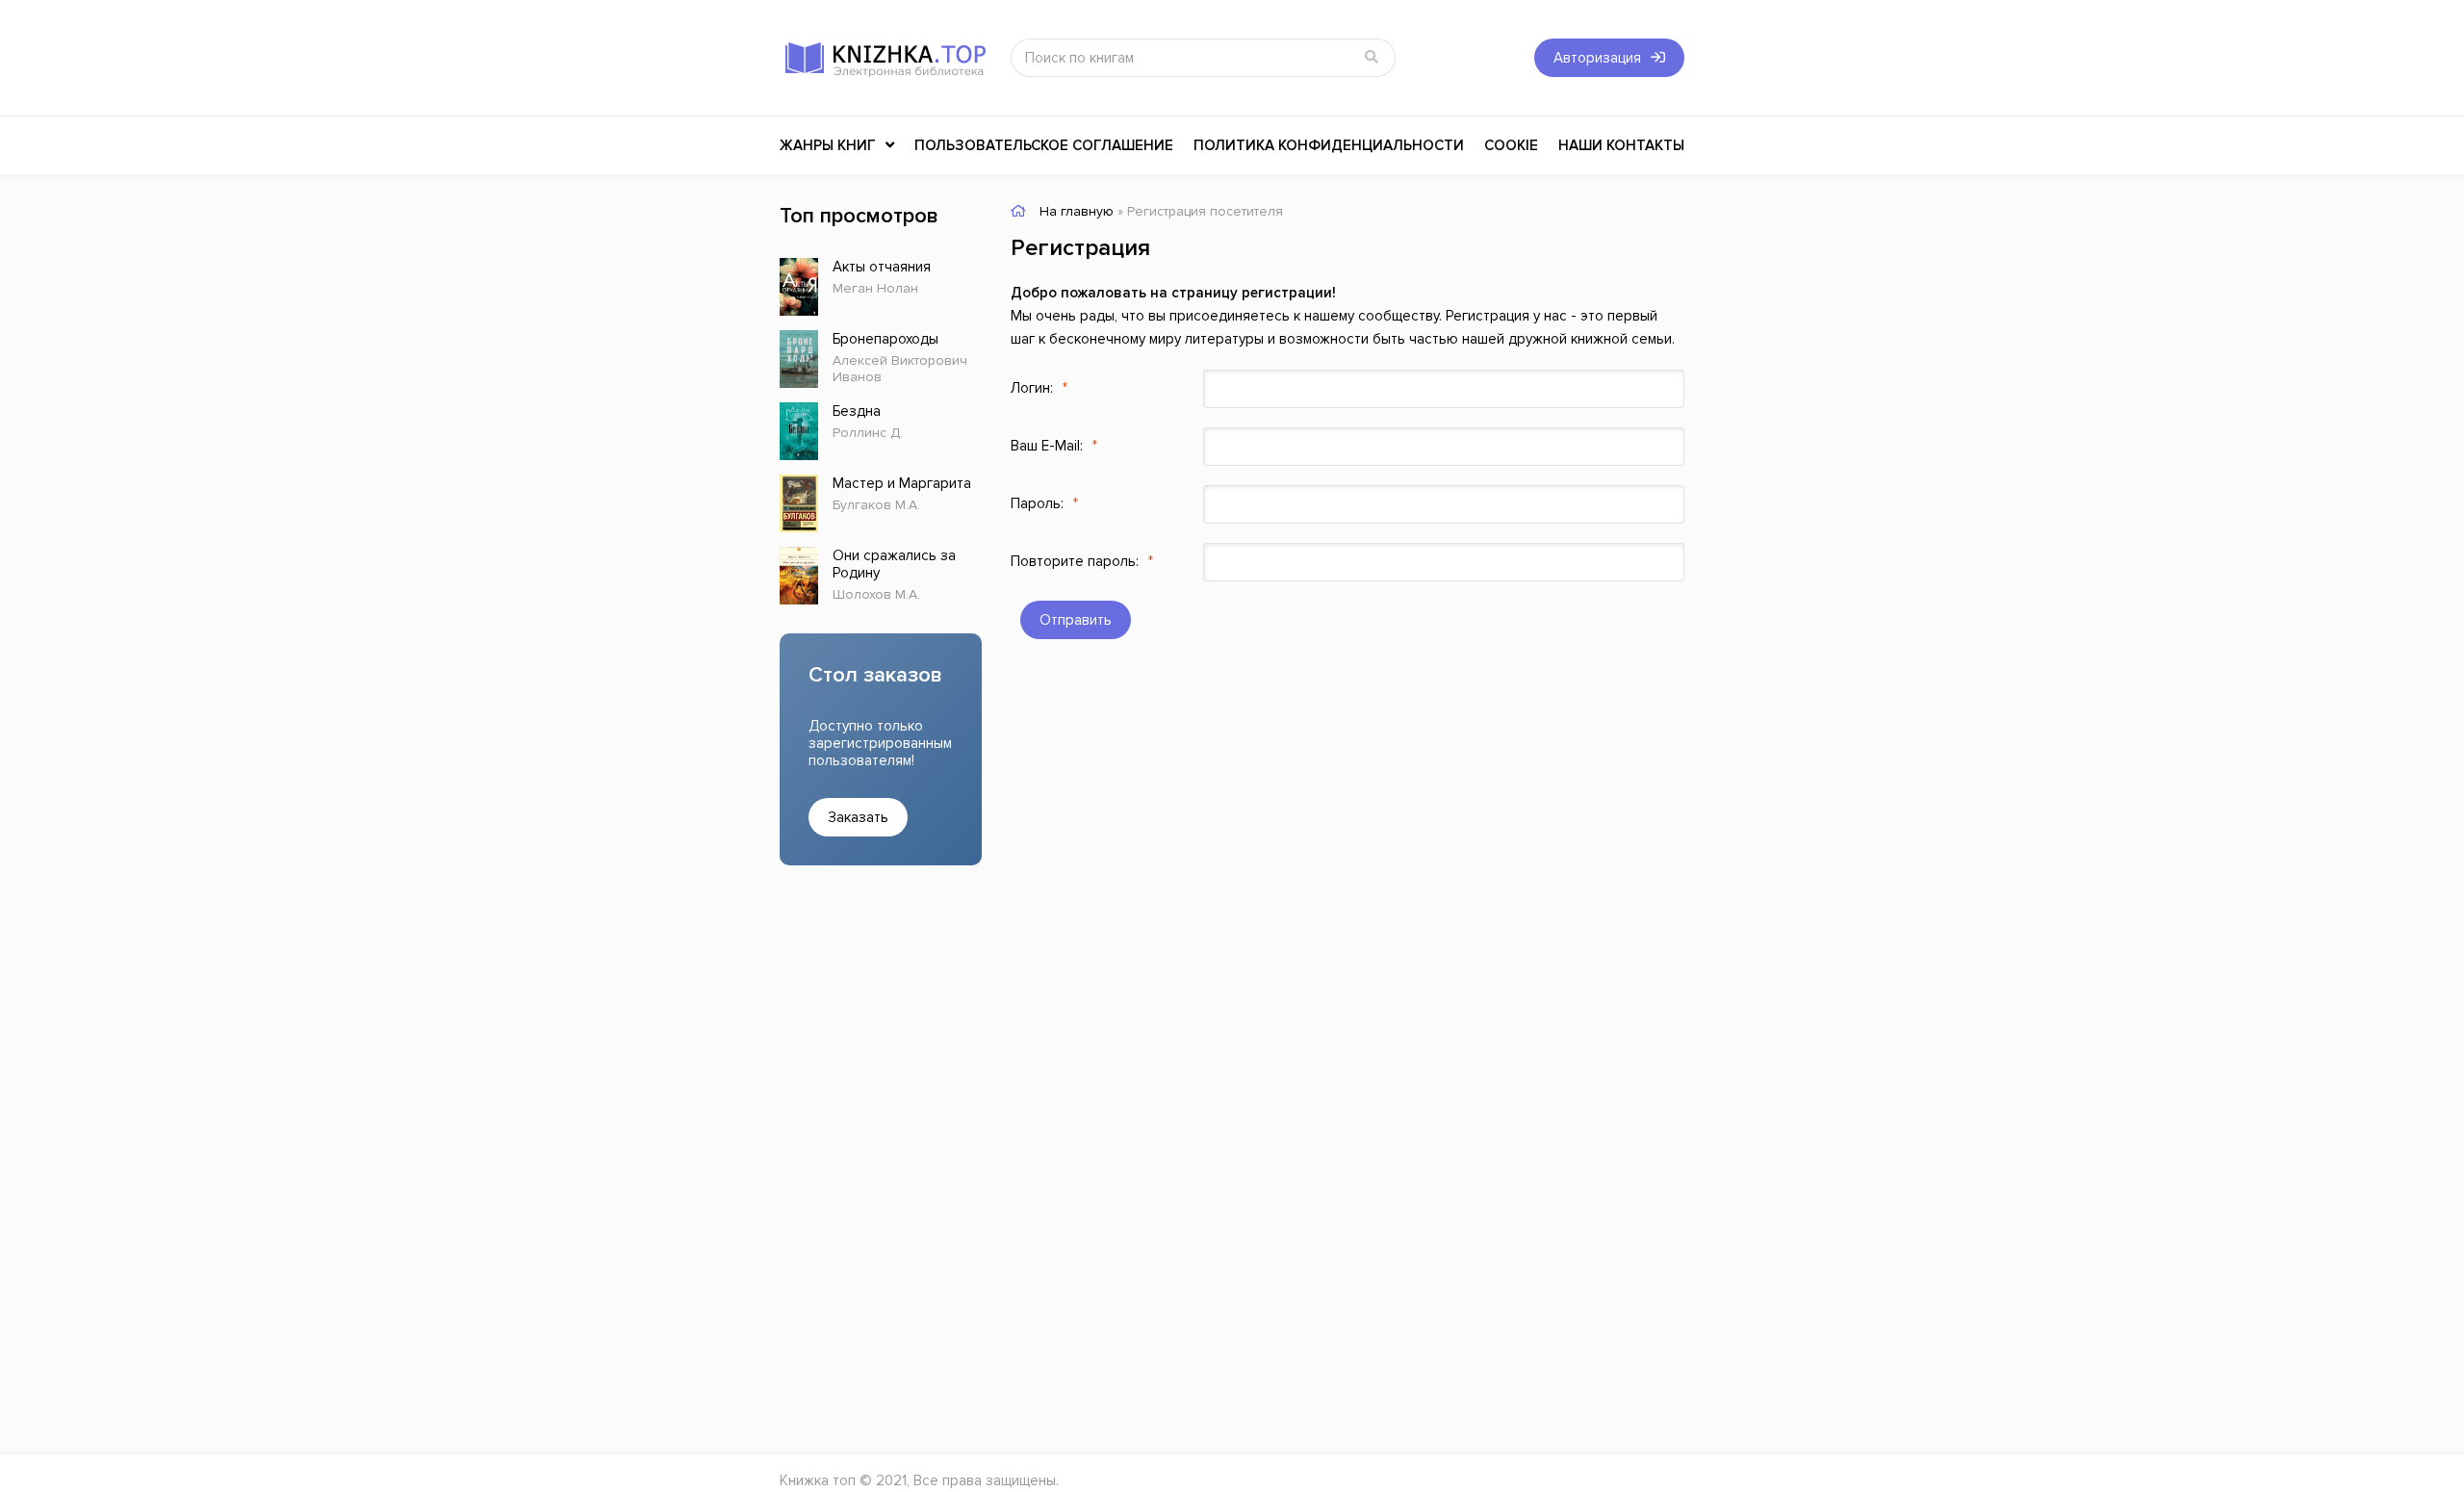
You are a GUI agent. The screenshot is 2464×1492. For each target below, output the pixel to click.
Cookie (1511, 145)
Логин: (1032, 388)
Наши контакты (1621, 145)
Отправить (1076, 620)
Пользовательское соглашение (1044, 145)
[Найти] (1372, 58)
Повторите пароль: (1075, 561)
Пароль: (1037, 503)
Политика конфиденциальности (1329, 145)
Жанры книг (828, 145)
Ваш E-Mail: (1047, 446)
